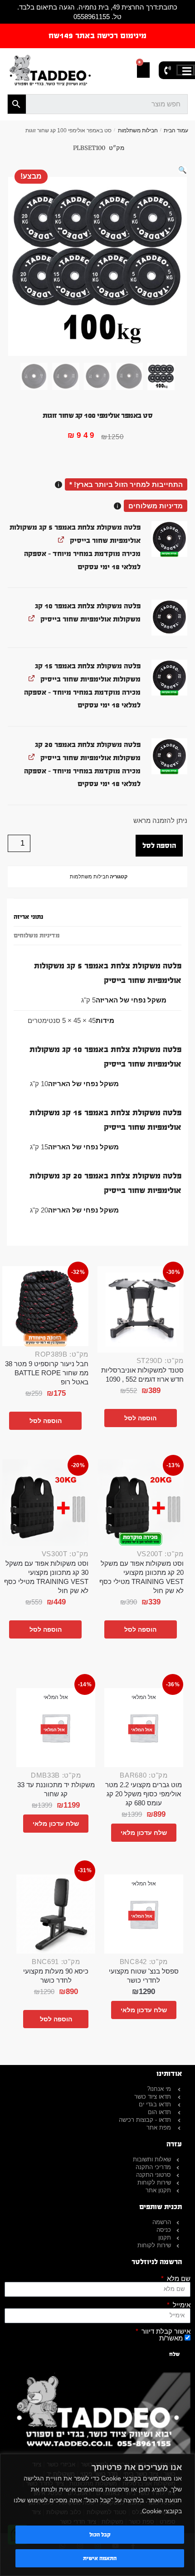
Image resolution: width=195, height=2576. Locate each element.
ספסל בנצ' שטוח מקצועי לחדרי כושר (144, 1976)
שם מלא (178, 2278)
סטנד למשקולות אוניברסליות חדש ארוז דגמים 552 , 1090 (142, 1375)
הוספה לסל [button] (140, 1418)
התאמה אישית (100, 2558)
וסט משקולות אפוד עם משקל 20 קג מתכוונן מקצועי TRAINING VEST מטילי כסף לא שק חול (141, 1577)
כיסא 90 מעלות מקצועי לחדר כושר (56, 1976)
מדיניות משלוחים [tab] (37, 936)
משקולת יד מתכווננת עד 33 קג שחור (56, 1789)
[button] (183, 170)
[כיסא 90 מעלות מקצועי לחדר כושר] (56, 1914)
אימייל (181, 2305)
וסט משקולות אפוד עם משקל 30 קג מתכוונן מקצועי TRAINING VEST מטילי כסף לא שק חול (46, 1577)
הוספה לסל (159, 845)
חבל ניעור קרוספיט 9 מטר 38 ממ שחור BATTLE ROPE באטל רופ (47, 1373)
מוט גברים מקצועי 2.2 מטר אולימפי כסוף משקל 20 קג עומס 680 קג (144, 1794)
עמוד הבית (176, 130)
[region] (97, 2515)
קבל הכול (100, 2535)
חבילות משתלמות (138, 130)
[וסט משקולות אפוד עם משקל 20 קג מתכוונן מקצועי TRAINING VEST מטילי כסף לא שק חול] (141, 1503)
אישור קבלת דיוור (165, 2331)
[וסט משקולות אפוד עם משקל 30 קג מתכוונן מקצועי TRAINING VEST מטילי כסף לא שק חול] (45, 1503)
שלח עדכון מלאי (144, 1833)
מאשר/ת (171, 2338)
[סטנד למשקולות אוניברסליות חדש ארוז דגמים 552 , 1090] (141, 1309)
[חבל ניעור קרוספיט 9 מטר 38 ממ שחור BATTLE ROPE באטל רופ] (45, 1306)
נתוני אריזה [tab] (28, 917)
